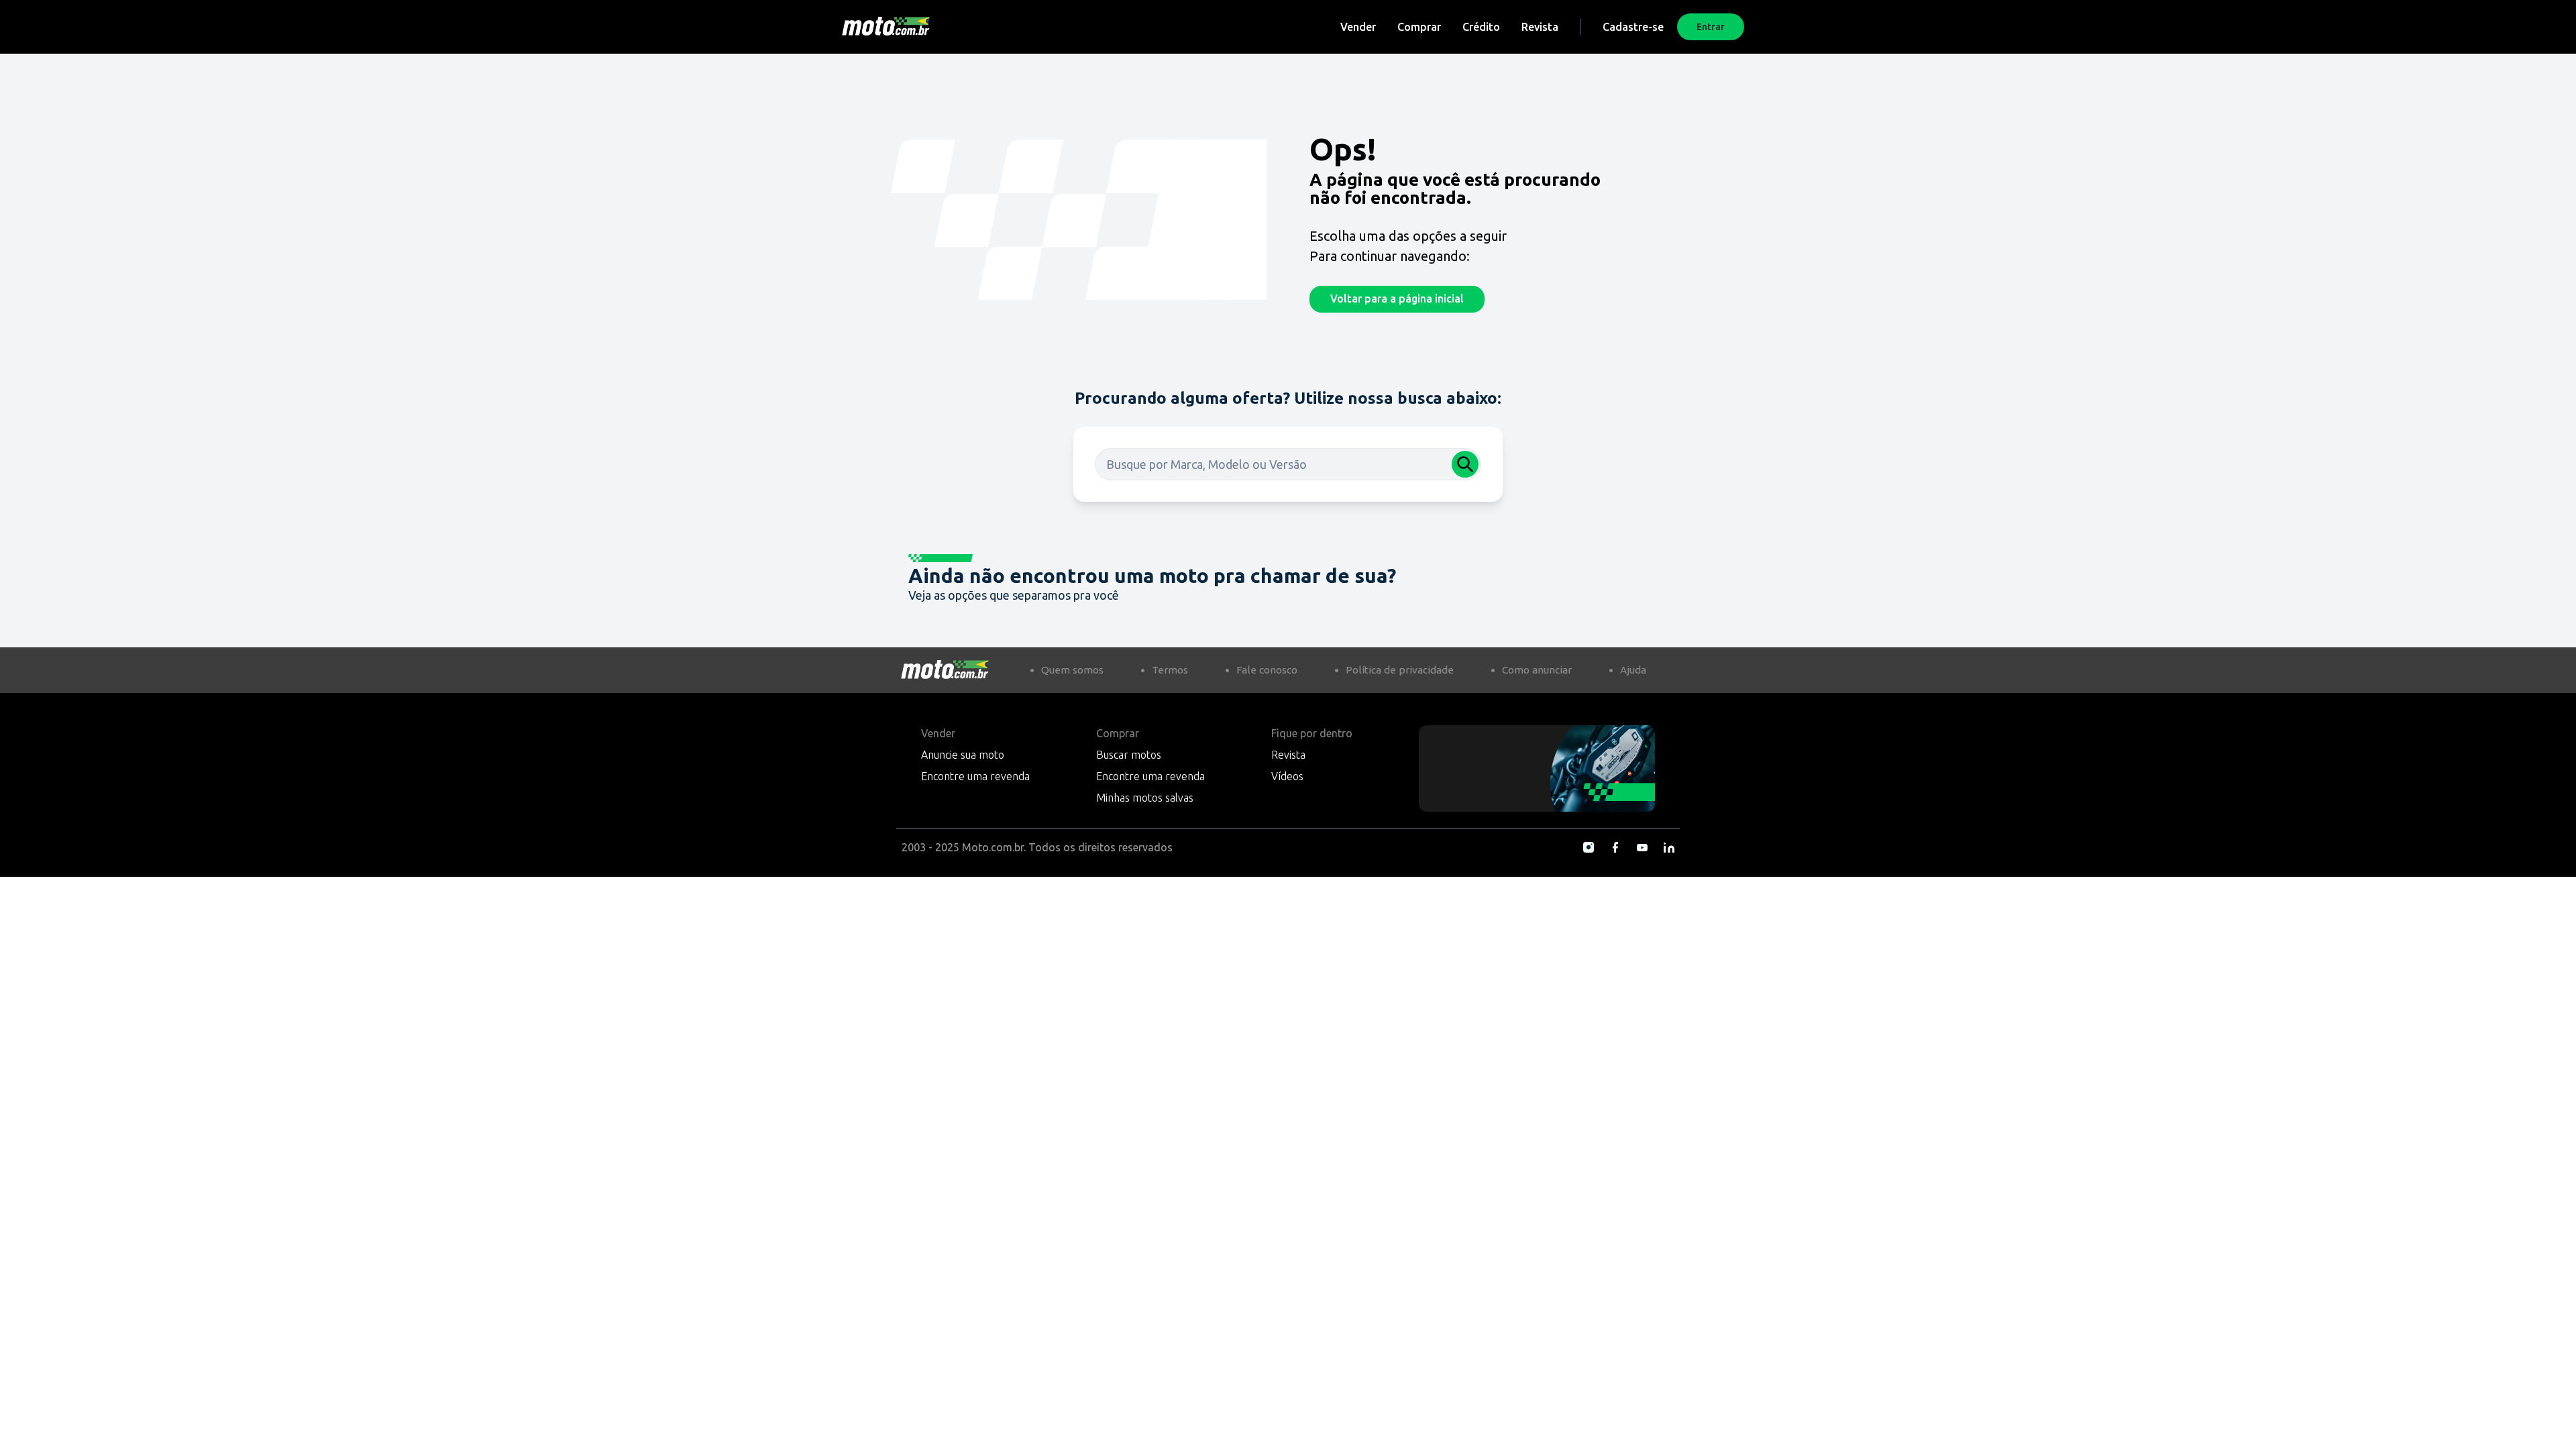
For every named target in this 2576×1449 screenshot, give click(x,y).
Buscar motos (1129, 755)
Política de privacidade (1400, 670)
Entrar (1711, 27)
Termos (1170, 670)
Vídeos (1287, 776)
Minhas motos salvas (1145, 798)
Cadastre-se (1633, 27)
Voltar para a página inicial (1397, 299)
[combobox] (1288, 464)
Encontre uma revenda (975, 776)
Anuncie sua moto (963, 755)
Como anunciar (1537, 670)
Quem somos (1072, 670)
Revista (1540, 27)
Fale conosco (1267, 670)
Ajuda (1633, 670)
